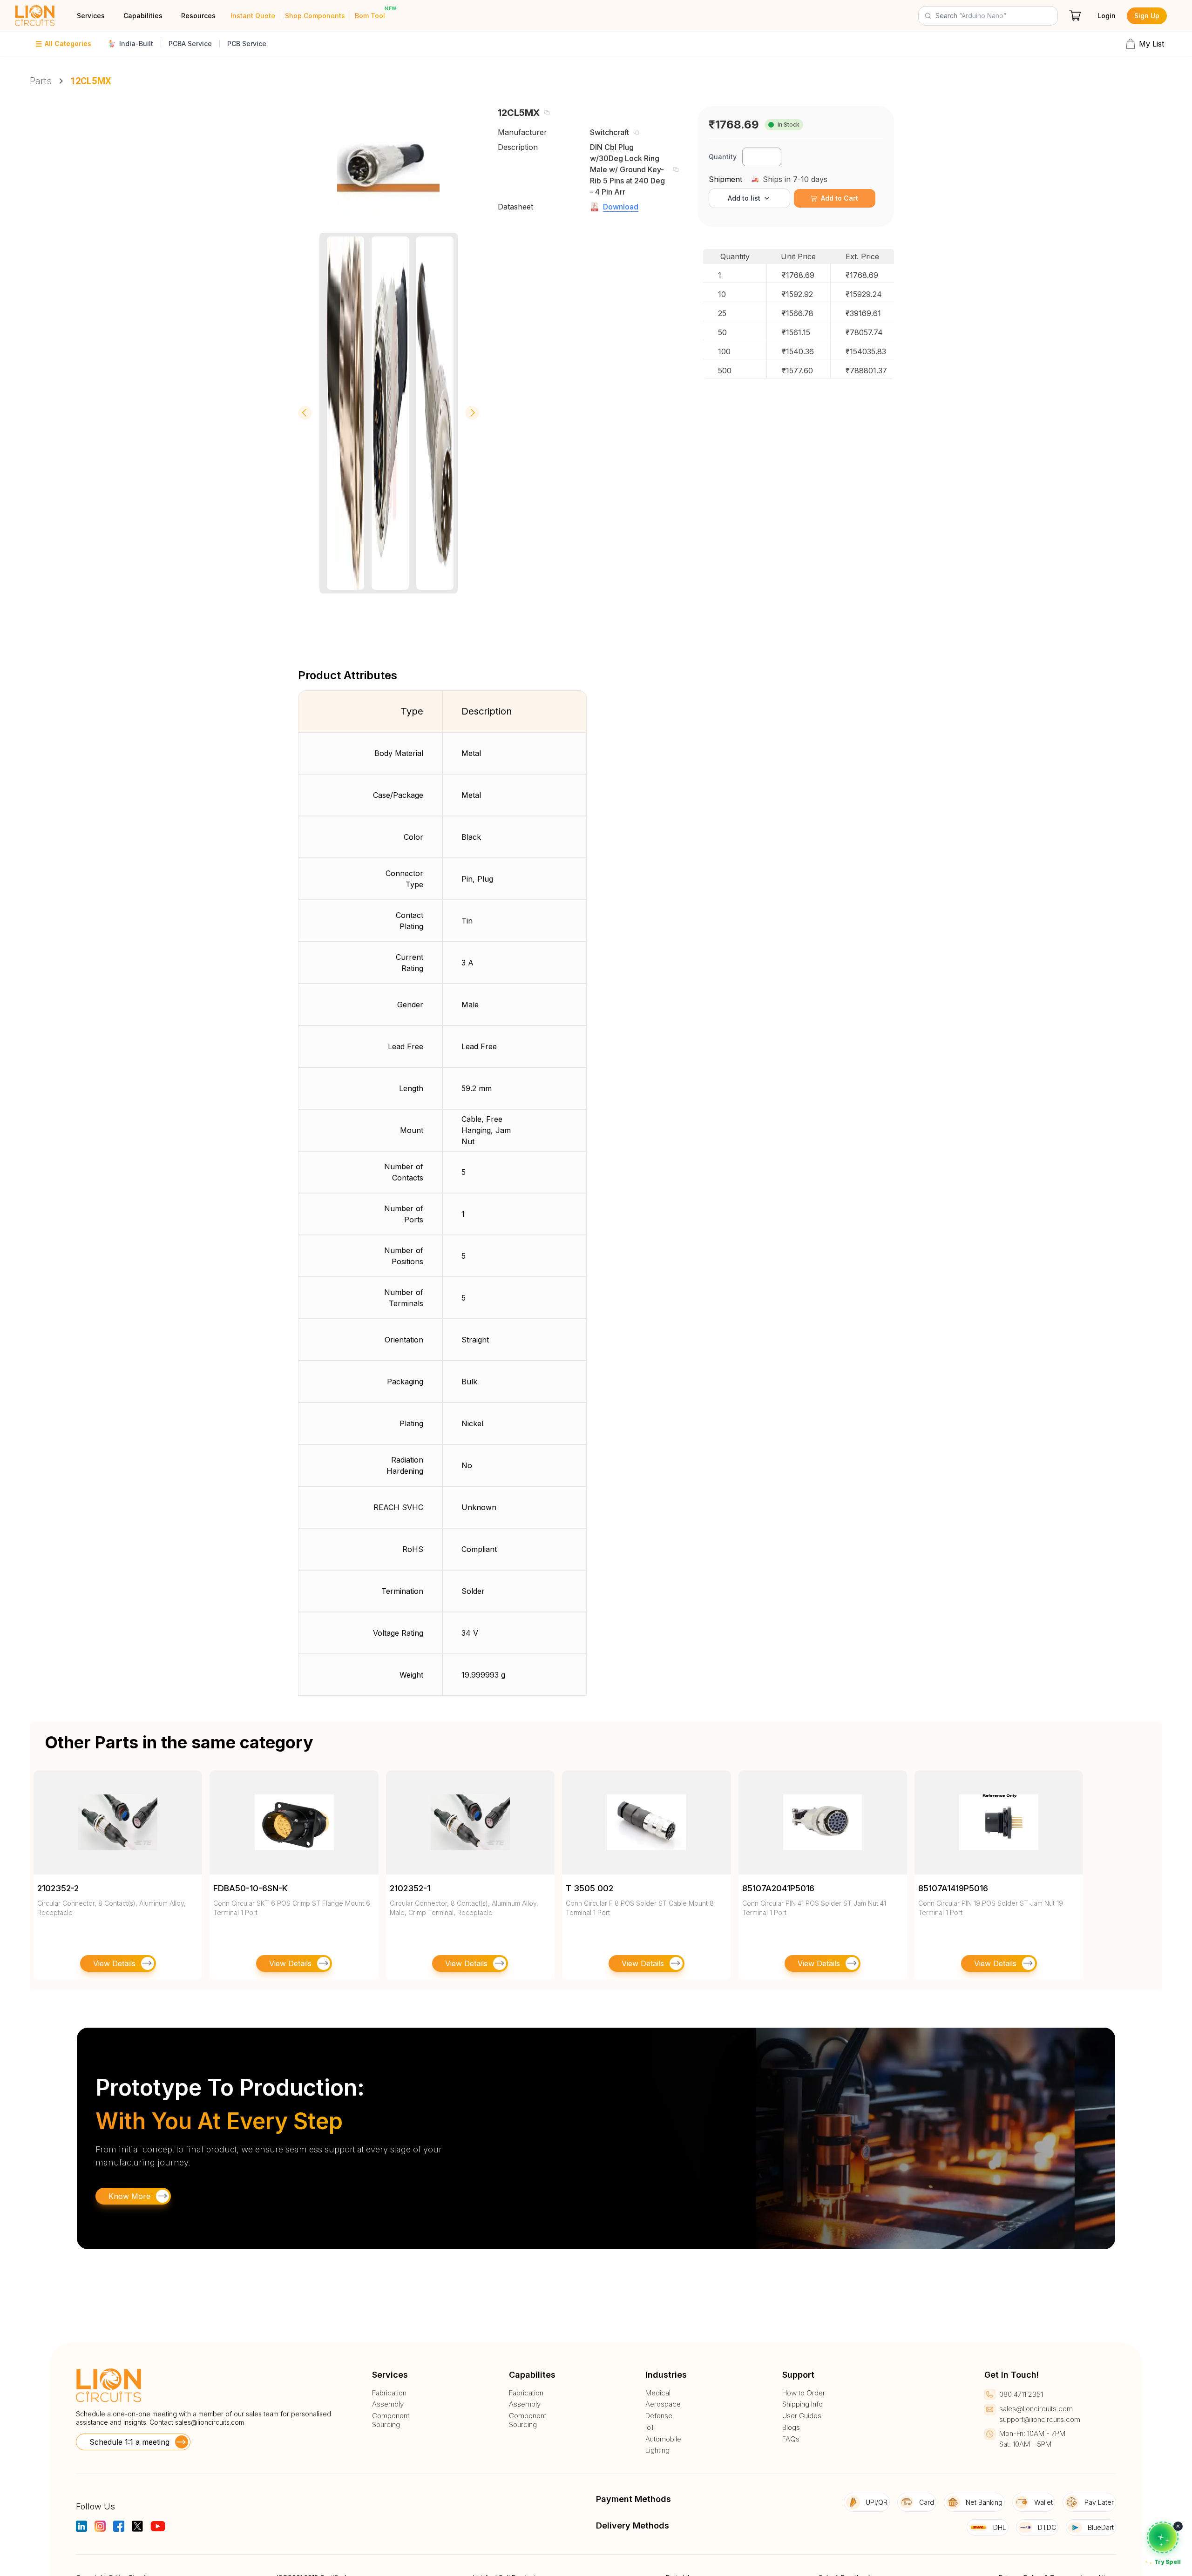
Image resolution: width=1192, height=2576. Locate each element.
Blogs (791, 2428)
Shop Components (315, 16)
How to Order (804, 2393)
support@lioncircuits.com (1040, 2419)
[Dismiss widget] (1178, 2526)
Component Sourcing (391, 2420)
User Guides (802, 2416)
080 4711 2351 (1021, 2394)
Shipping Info (803, 2404)
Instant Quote (253, 16)
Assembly (388, 2404)
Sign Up (1147, 16)
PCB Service (247, 44)
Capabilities (143, 16)
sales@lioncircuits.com (210, 2422)
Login (1107, 16)
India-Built (136, 44)
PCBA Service (190, 44)
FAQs (791, 2439)
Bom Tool (370, 16)
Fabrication (389, 2393)
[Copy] (547, 113)
